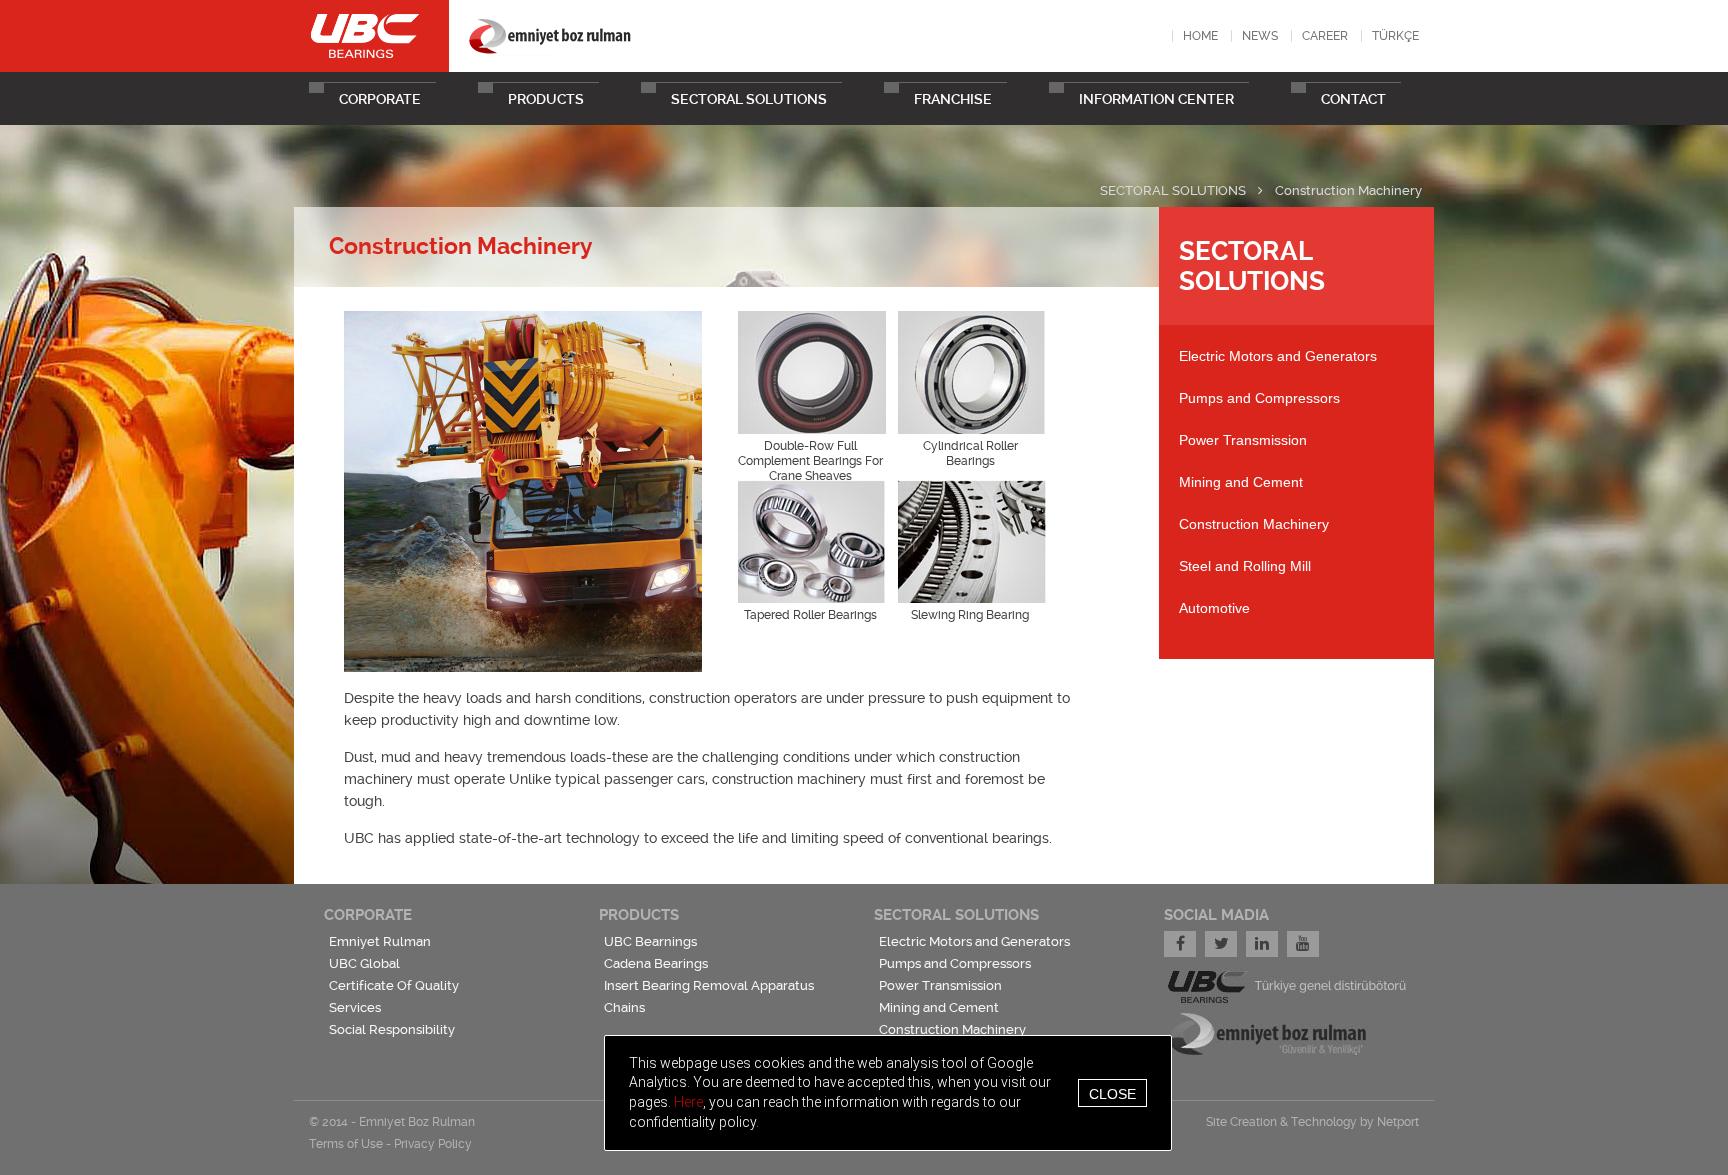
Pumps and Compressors (1259, 398)
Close (1112, 1093)
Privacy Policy (433, 1144)
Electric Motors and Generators (1278, 356)
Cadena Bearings (656, 963)
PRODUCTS (546, 99)
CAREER (1325, 36)
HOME (1200, 36)
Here (688, 1102)
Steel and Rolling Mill (1245, 566)
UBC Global (364, 963)
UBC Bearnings (650, 941)
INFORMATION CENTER (1156, 99)
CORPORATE (380, 99)
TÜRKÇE (1395, 36)
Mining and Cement (1241, 482)
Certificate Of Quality (394, 985)
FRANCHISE (953, 99)
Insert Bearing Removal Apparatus (709, 985)
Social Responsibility (392, 1029)
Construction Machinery (1348, 190)
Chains (624, 1007)
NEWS (1260, 36)
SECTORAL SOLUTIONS (749, 99)
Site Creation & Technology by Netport (1312, 1122)
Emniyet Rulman (380, 941)
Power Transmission (1243, 440)
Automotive (1214, 608)
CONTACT (1353, 99)
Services (355, 1007)
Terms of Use (346, 1144)
